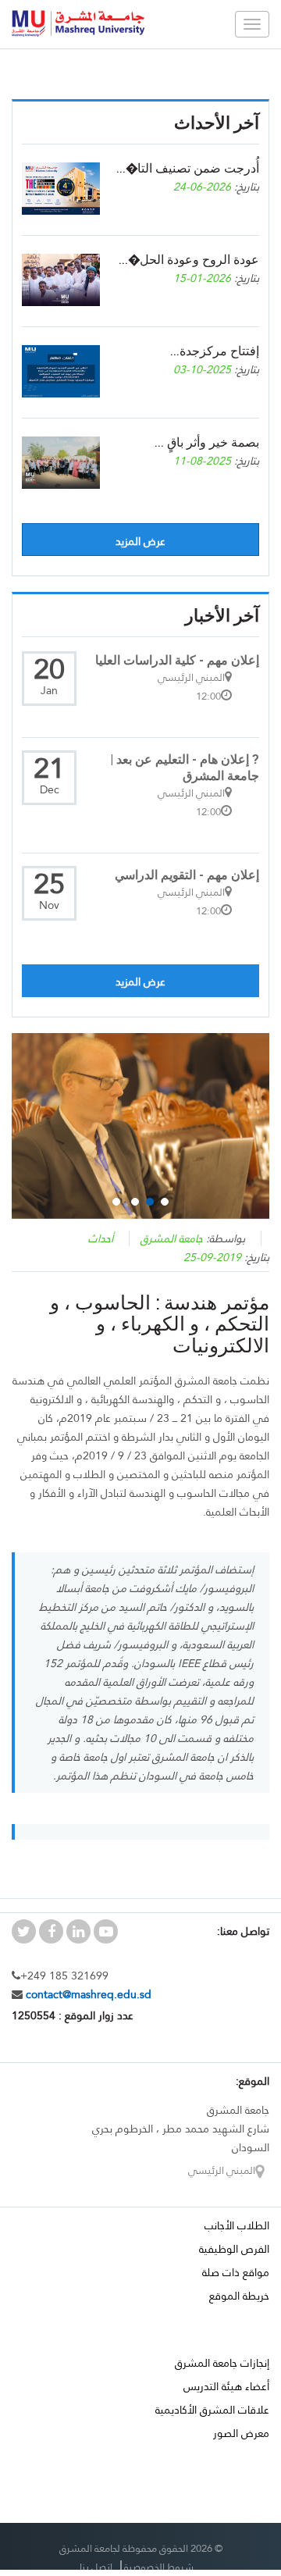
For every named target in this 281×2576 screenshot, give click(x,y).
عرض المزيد (140, 541)
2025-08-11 (202, 461)
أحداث (101, 1238)
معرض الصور (241, 2433)
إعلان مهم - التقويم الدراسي (187, 874)
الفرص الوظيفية (234, 2249)
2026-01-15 (202, 278)
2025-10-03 (202, 369)
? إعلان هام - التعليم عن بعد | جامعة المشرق (185, 767)
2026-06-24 (202, 187)
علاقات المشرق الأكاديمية (212, 2410)
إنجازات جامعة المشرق (222, 2363)
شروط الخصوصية (159, 2567)
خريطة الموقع (239, 2296)
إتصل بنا (96, 2567)
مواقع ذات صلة (236, 2272)
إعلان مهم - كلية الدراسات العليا (177, 659)
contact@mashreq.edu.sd (87, 1994)
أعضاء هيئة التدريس (226, 2386)
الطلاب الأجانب (237, 2225)
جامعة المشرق (172, 1238)
